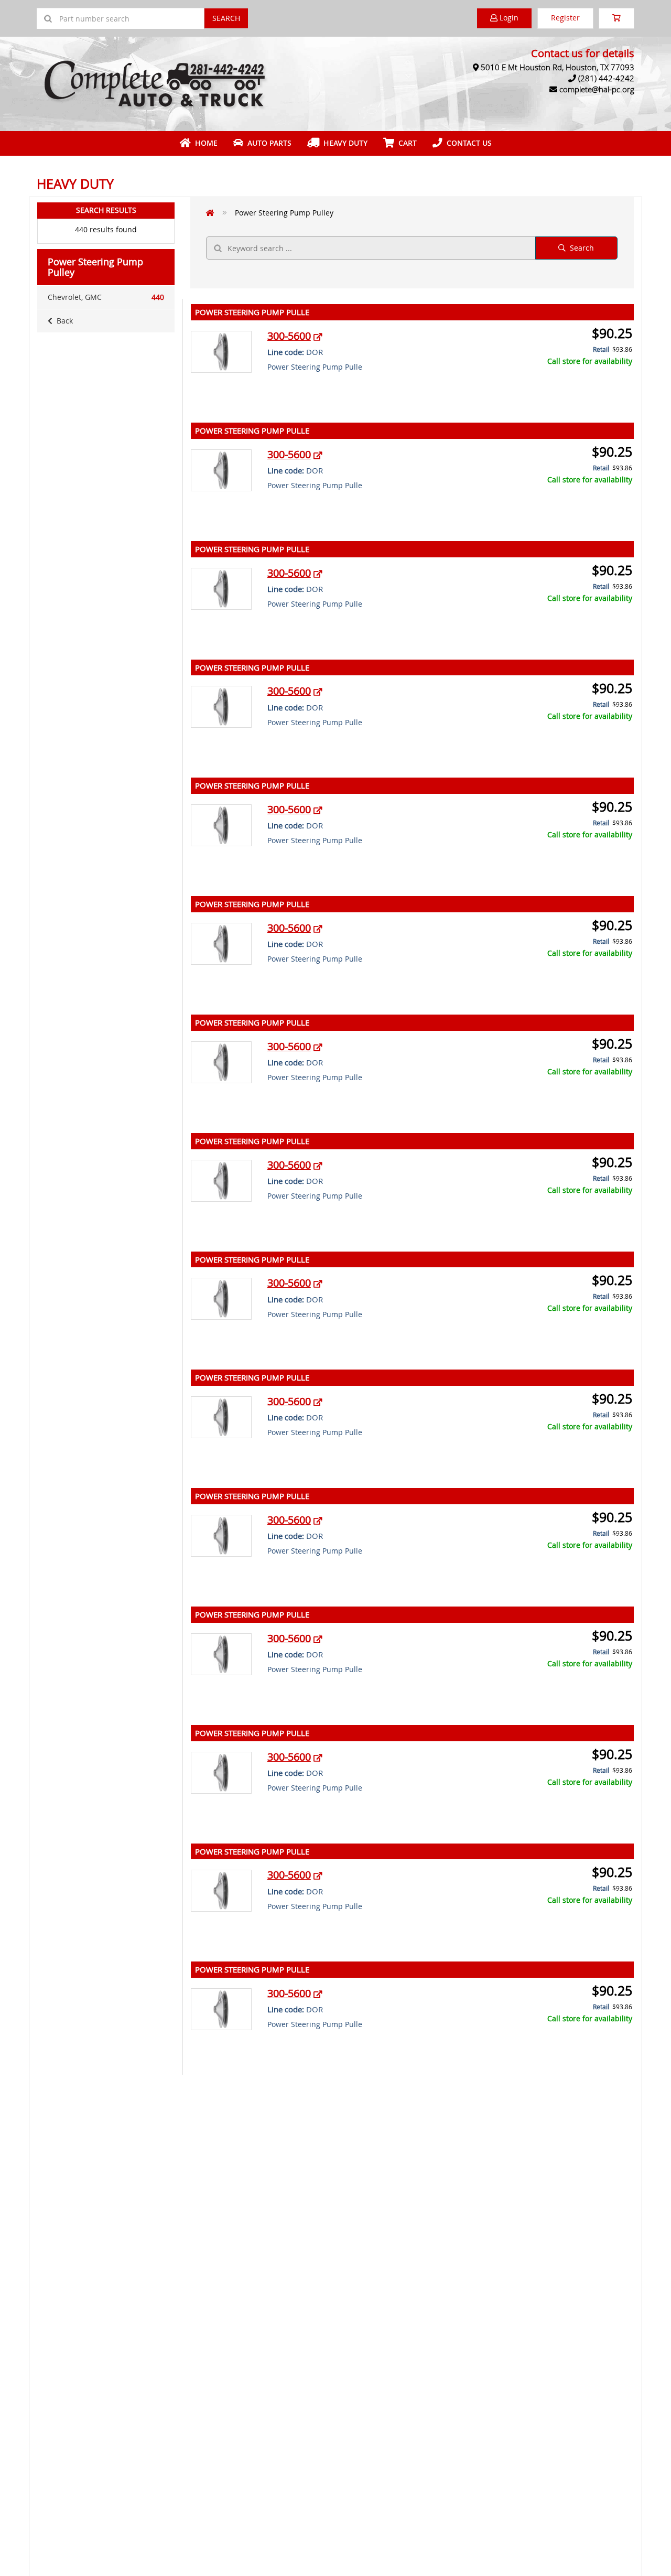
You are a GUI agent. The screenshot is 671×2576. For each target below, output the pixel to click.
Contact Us (467, 143)
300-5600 (289, 336)
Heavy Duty (343, 143)
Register (565, 18)
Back (63, 321)
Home (204, 143)
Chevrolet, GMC (106, 297)
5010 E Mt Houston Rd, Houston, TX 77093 (558, 67)
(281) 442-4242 (606, 78)
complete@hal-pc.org (597, 89)
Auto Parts (267, 143)
